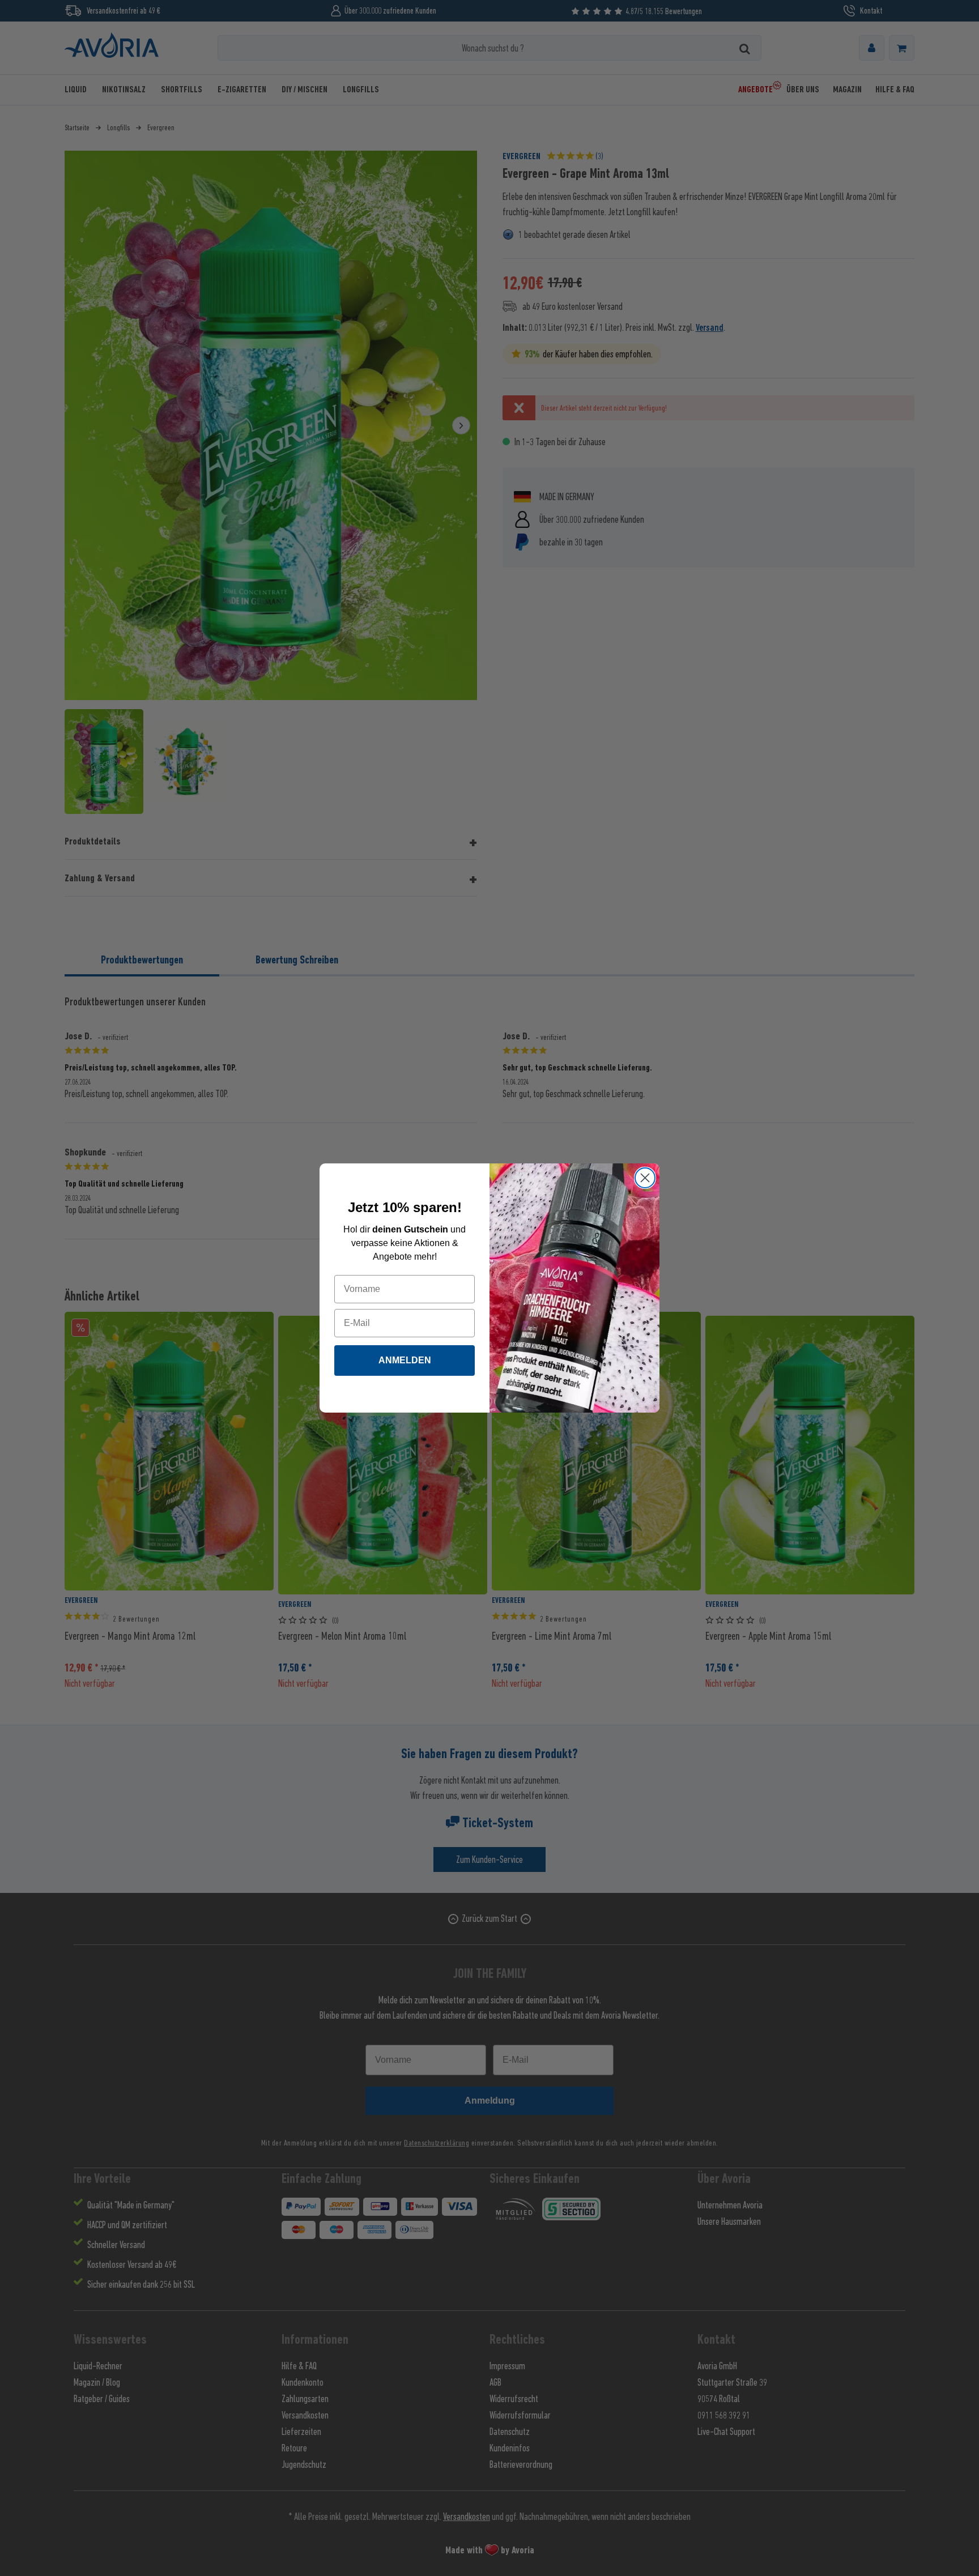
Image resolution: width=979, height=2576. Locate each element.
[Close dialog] (645, 1178)
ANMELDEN (405, 1360)
